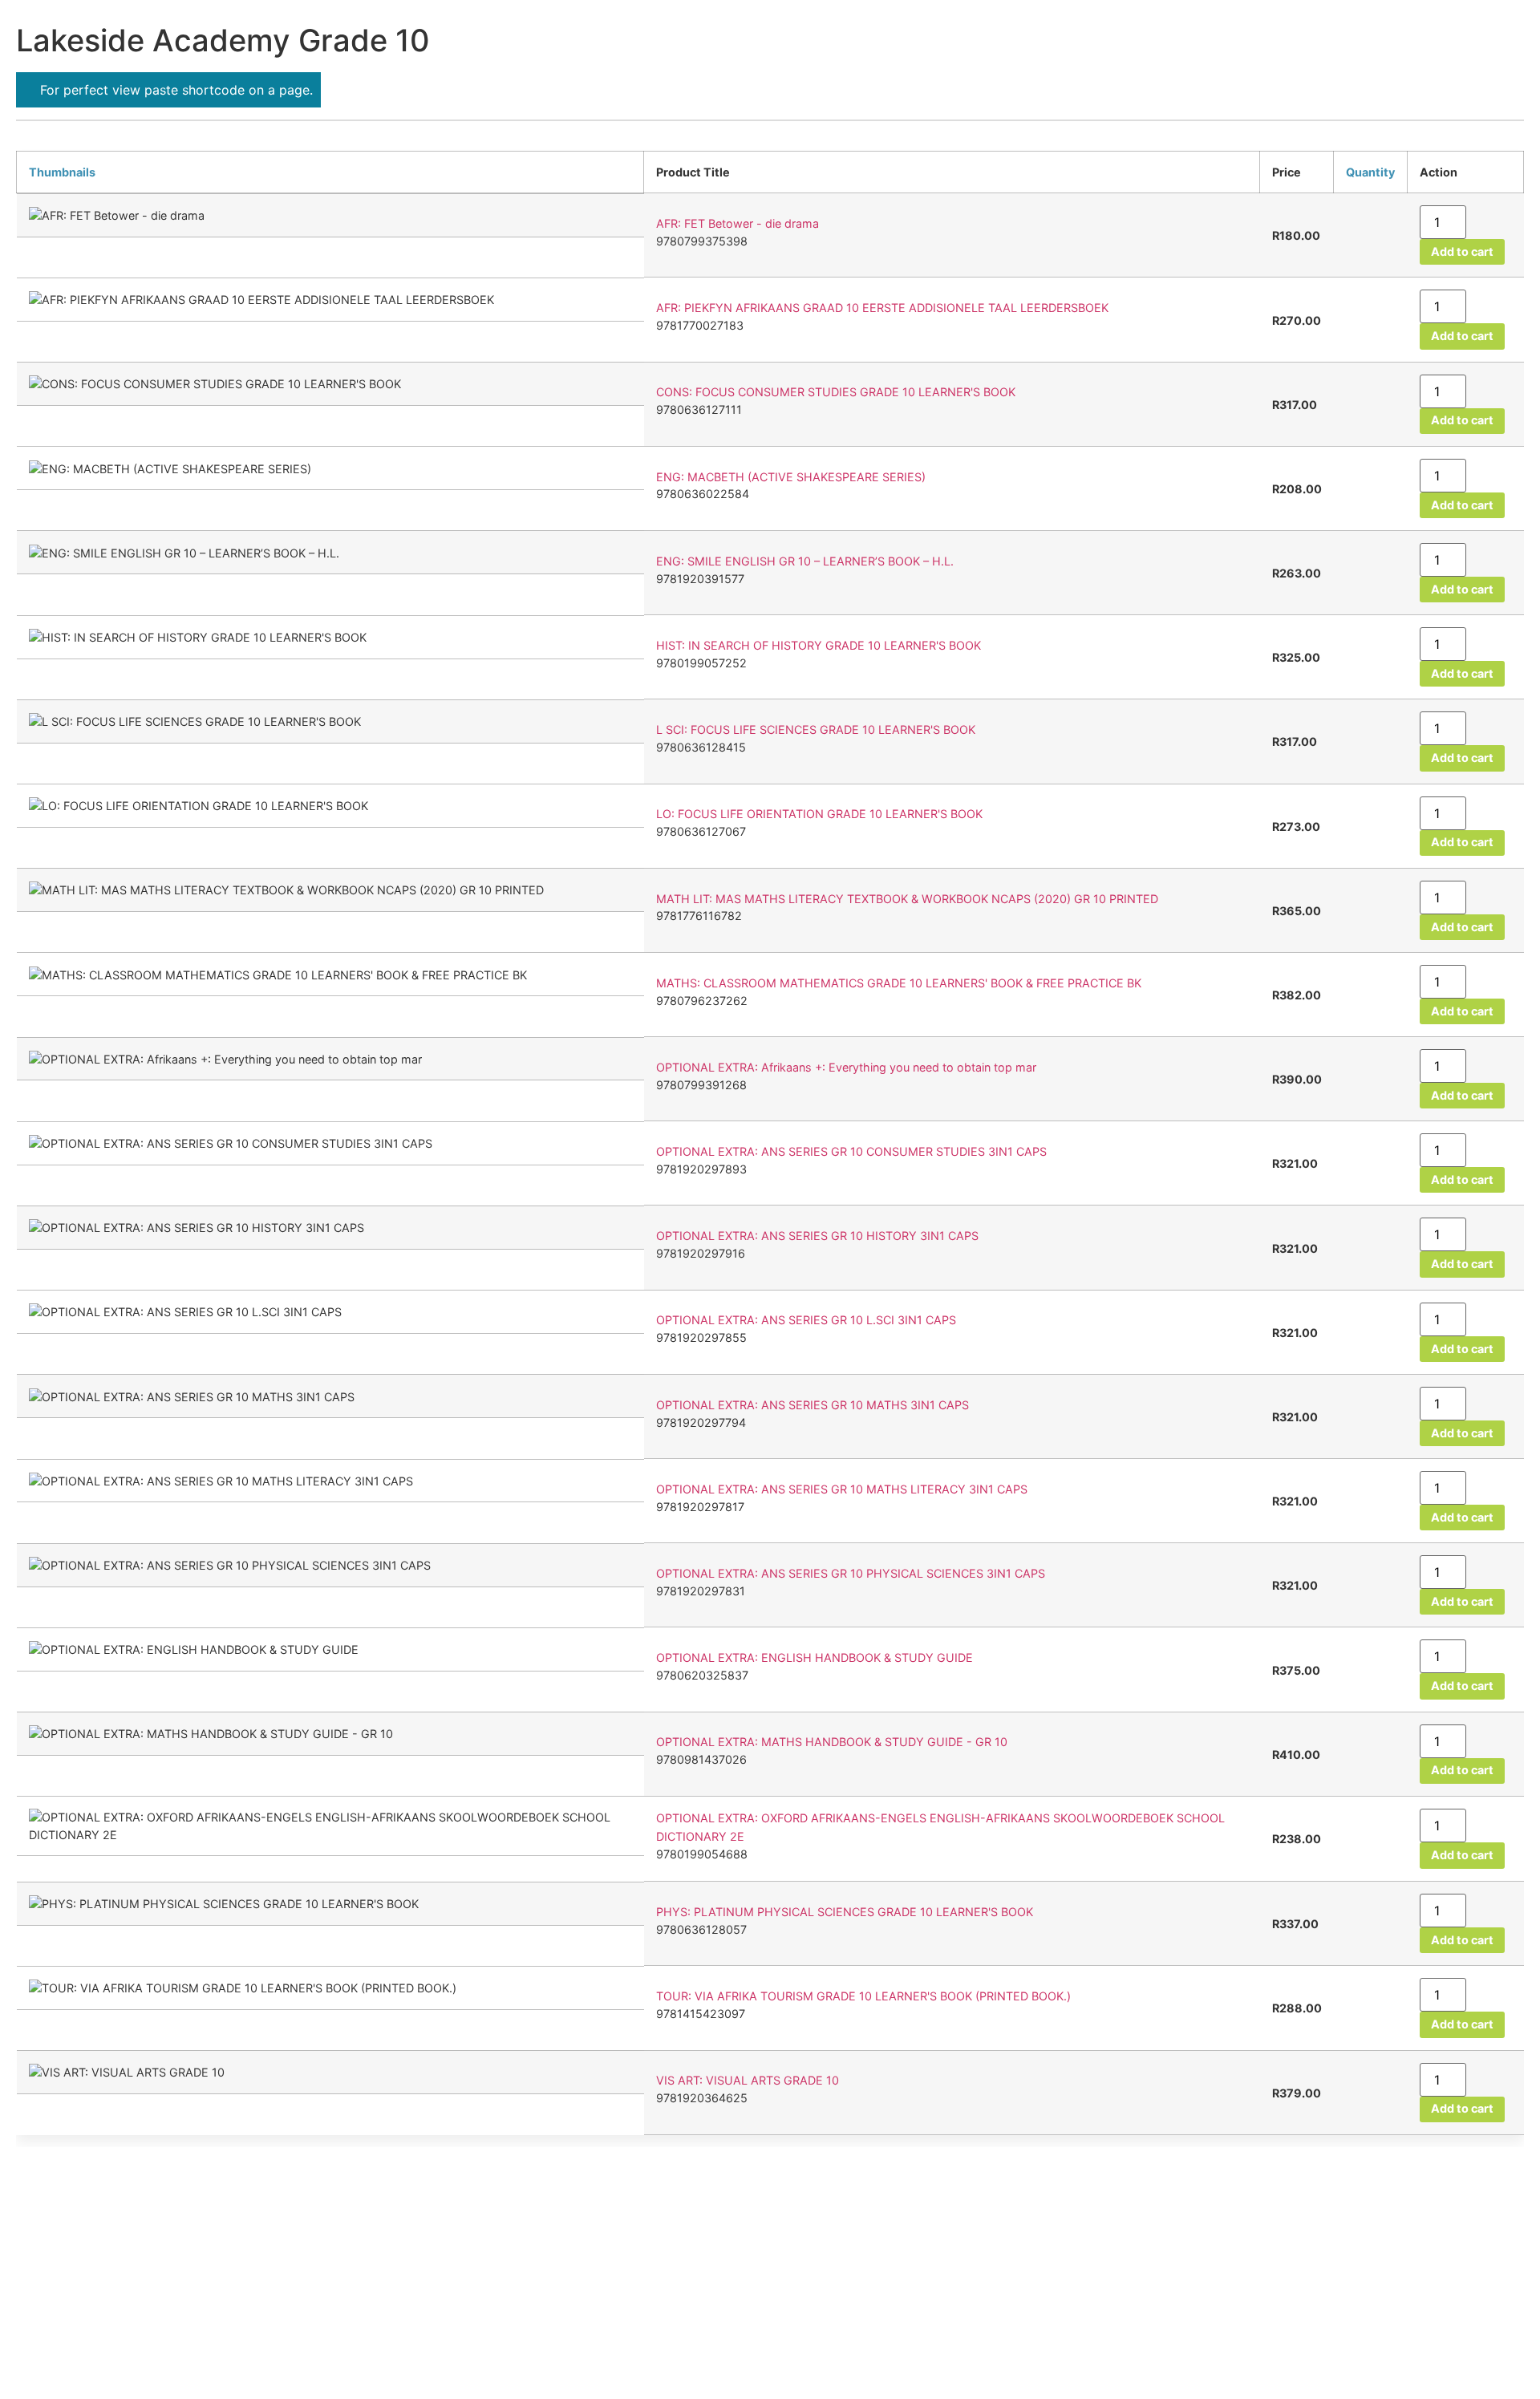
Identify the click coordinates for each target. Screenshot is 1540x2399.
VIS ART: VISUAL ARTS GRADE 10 (748, 2081)
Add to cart (1462, 251)
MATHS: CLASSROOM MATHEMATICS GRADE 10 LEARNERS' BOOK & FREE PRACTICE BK (899, 983)
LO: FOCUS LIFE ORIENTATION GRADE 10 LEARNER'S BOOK (819, 815)
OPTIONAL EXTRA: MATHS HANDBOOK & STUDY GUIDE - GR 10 (832, 1743)
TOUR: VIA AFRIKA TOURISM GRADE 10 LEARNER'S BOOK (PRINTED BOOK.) (863, 1996)
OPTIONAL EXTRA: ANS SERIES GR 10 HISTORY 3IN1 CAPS (817, 1236)
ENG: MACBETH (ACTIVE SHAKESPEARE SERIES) (791, 477)
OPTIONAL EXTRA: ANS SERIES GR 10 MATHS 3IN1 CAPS (813, 1405)
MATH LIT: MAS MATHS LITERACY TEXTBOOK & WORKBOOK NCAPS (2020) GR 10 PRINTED (907, 899)
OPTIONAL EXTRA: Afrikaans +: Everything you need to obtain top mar (846, 1067)
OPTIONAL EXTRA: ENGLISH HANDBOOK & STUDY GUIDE (815, 1658)
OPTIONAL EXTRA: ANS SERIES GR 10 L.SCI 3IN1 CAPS (806, 1321)
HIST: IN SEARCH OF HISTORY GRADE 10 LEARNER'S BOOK (819, 645)
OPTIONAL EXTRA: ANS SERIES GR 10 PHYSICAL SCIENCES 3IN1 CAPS (851, 1573)
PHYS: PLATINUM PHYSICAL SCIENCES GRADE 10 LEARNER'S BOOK (845, 1912)
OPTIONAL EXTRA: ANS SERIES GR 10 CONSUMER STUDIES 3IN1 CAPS (851, 1151)
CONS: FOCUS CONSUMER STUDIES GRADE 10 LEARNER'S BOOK (836, 393)
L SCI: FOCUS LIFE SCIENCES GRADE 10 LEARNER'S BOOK (816, 729)
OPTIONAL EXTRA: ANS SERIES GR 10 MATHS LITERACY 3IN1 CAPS (842, 1489)
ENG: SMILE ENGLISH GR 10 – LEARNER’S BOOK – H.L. (805, 561)
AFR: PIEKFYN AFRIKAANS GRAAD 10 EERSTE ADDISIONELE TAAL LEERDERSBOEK (882, 308)
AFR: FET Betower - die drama (738, 223)
